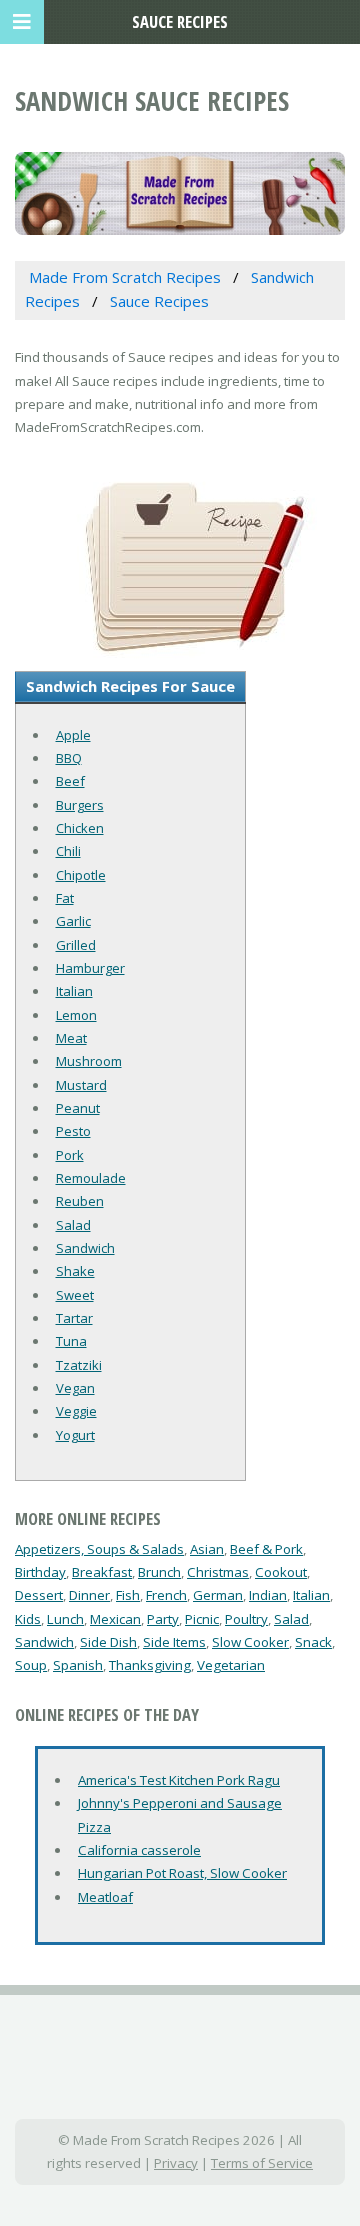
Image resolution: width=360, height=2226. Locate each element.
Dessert (39, 1595)
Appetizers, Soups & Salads (99, 1549)
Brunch (159, 1572)
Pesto (73, 1131)
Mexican (115, 1619)
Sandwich (85, 1248)
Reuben (80, 1201)
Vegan (75, 1388)
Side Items (174, 1642)
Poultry (246, 1619)
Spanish (78, 1665)
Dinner (89, 1595)
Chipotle (81, 875)
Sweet (75, 1295)
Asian (207, 1549)
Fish (128, 1595)
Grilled (76, 945)
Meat (71, 1038)
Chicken (80, 828)
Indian (268, 1595)
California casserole (139, 1850)
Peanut (78, 1108)
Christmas (218, 1572)
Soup (31, 1665)
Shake (75, 1271)
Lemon (76, 1015)
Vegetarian (231, 1665)
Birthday (40, 1572)
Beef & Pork (266, 1549)
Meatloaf (105, 1897)
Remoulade (91, 1178)
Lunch (65, 1619)
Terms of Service (262, 2163)
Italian (74, 991)
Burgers (80, 805)
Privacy (176, 2163)
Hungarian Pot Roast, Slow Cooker (182, 1873)
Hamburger (90, 968)
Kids (28, 1619)
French (166, 1595)
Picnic (202, 1619)
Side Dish (108, 1642)
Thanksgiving (150, 1665)
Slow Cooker (250, 1642)
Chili (68, 851)
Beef (70, 781)
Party (163, 1619)
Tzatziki (79, 1365)
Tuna (71, 1341)
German (218, 1595)
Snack (313, 1642)
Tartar (74, 1318)
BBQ (69, 758)
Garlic (73, 921)
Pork (70, 1155)
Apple (73, 735)
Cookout (281, 1572)
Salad (73, 1225)
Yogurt (75, 1435)
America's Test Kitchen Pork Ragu (179, 1780)
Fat (65, 898)
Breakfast (102, 1572)
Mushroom (89, 1061)
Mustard (81, 1085)
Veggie (76, 1411)
